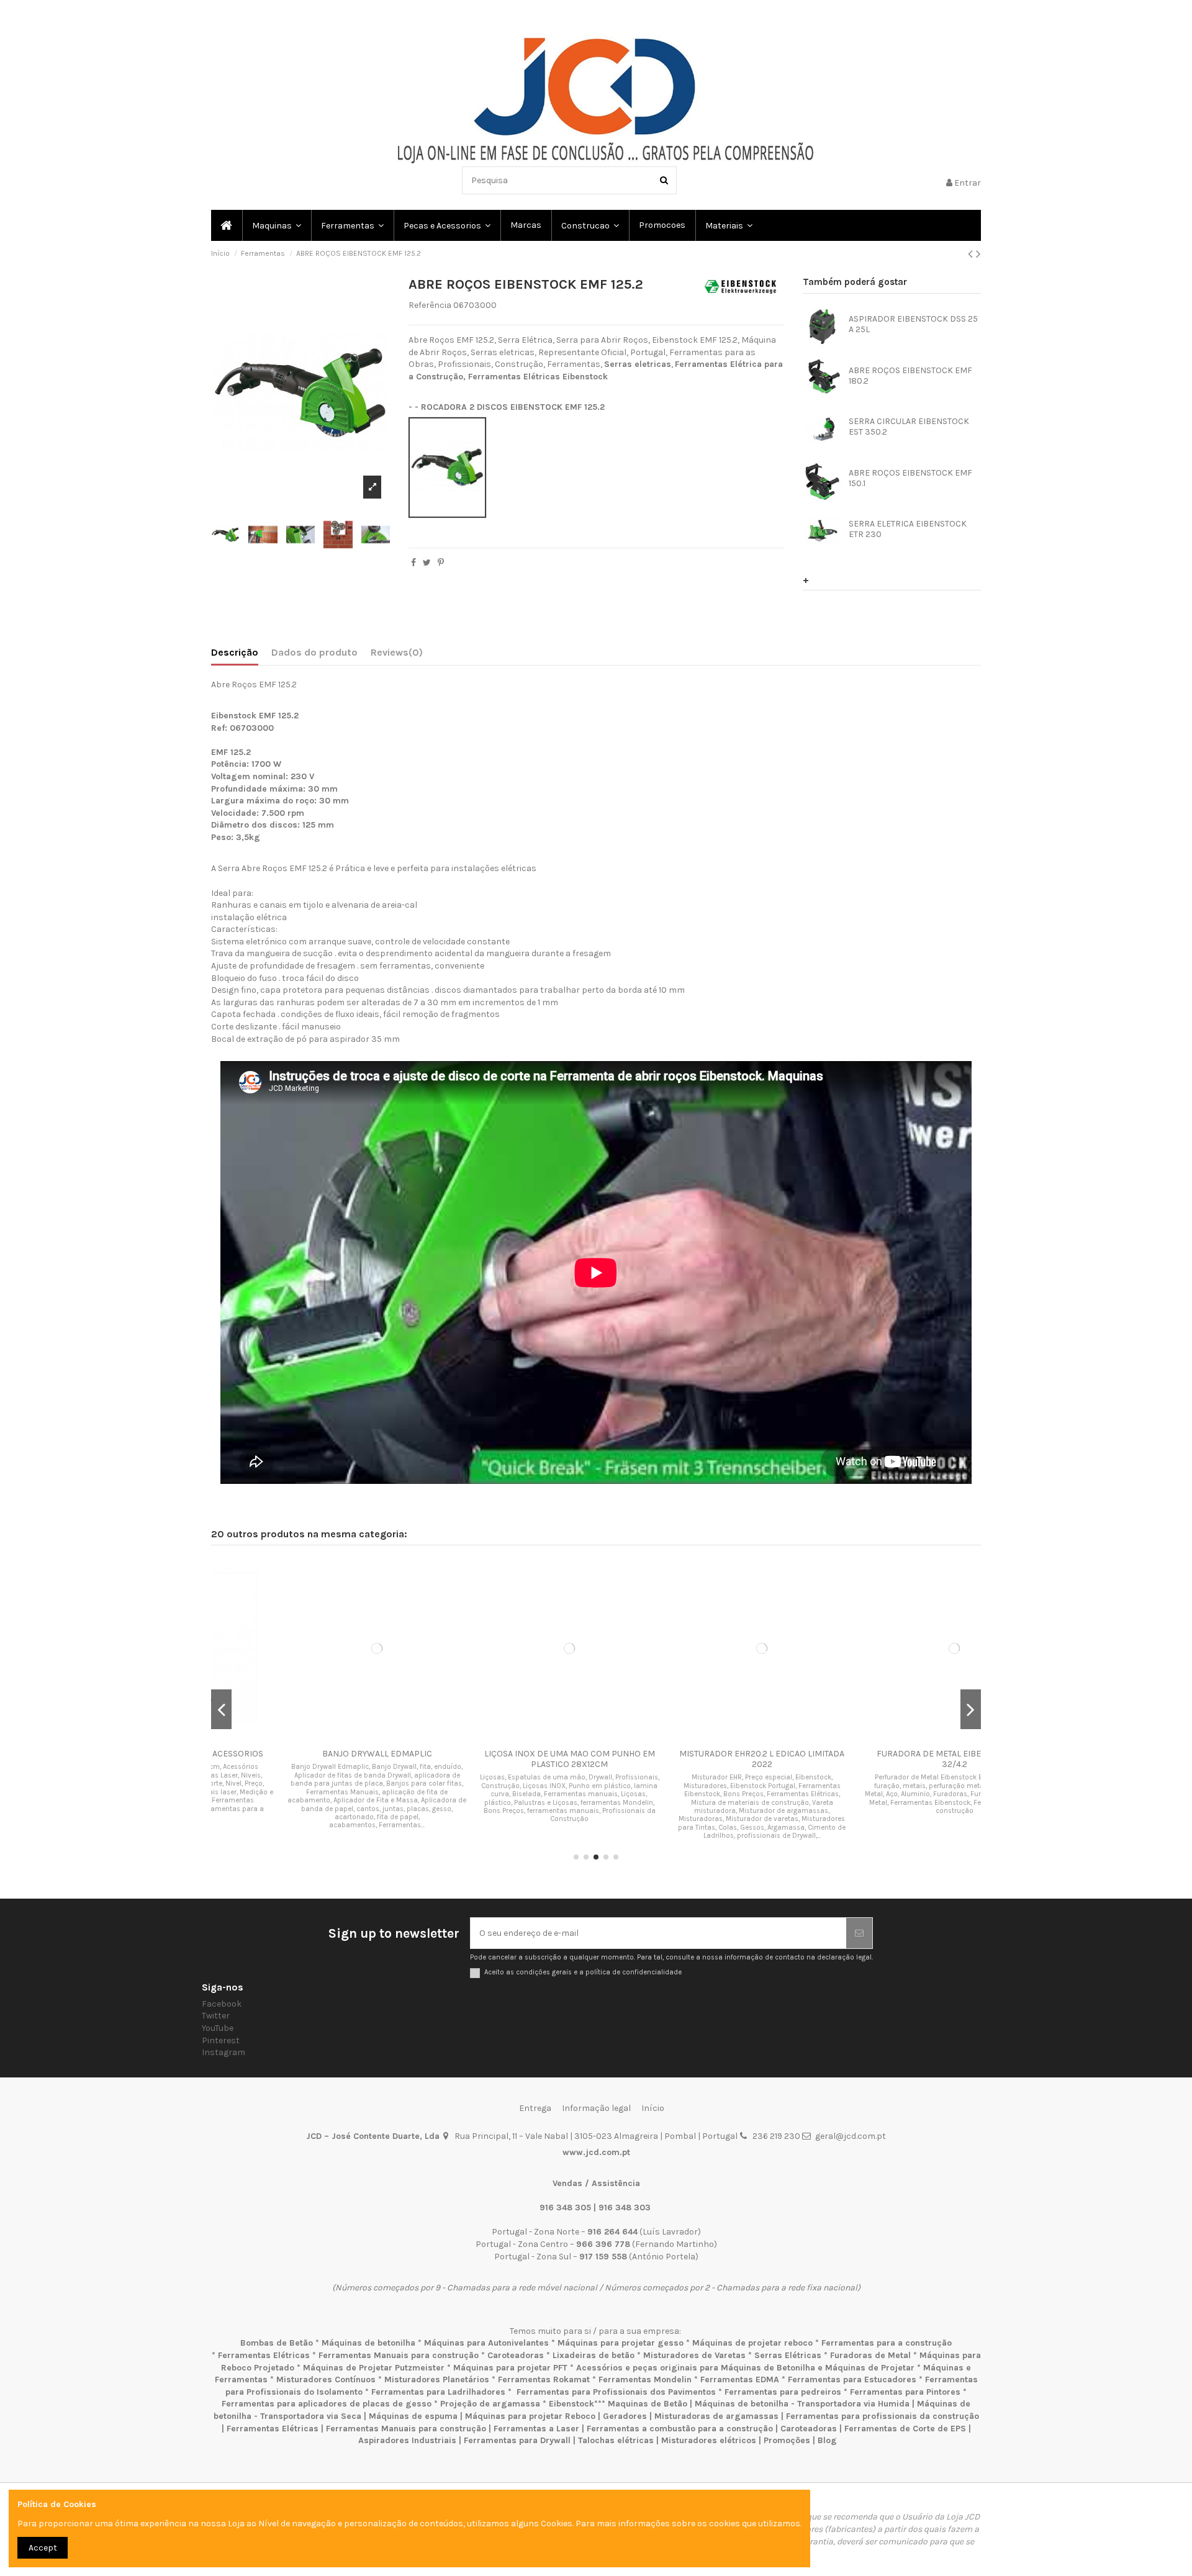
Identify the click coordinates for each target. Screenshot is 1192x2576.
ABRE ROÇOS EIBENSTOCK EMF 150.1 (910, 478)
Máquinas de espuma (413, 2416)
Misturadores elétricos (709, 2440)
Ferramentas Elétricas (264, 2355)
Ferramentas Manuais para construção (399, 2355)
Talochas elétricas (616, 2440)
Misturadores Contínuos (326, 2379)
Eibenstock (571, 2404)
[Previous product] (972, 254)
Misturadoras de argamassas (716, 2416)
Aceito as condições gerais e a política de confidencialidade (583, 1972)
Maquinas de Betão (648, 2404)
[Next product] (978, 254)
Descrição (235, 652)
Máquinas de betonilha (368, 2343)
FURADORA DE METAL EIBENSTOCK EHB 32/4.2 (885, 1759)
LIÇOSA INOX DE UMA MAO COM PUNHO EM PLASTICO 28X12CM (500, 1759)
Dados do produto (314, 652)
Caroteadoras (516, 2355)
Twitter (216, 2016)
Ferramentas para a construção (887, 2343)
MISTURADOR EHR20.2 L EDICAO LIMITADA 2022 (692, 1759)
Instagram (223, 2052)
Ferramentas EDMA (740, 2379)
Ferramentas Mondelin (645, 2379)
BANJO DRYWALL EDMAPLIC (308, 1754)
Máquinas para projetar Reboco (530, 2416)
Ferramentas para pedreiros (783, 2392)
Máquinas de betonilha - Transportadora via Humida (802, 2404)
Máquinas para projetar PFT (510, 2368)
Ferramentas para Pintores (905, 2392)
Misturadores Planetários (437, 2379)
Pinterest (221, 2040)
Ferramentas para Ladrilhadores (438, 2392)
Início (653, 2108)
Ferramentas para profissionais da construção (883, 2416)
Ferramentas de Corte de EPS (905, 2429)
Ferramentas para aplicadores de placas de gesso (327, 2404)
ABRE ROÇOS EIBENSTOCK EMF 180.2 (910, 376)
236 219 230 (776, 2136)
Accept (43, 2548)
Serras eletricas (638, 364)
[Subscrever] (859, 1933)
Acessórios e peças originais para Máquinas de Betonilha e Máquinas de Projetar (745, 2368)
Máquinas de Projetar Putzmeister (374, 2368)
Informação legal (596, 2108)
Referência (430, 305)
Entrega (535, 2108)
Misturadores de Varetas (694, 2355)
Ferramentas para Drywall (517, 2440)
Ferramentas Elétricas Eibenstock (538, 377)
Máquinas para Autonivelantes (486, 2343)
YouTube (218, 2028)
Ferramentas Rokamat (544, 2379)
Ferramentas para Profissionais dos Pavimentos (616, 2392)
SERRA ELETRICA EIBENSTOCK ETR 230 (908, 529)
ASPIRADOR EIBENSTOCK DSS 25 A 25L (913, 324)
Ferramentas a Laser (536, 2429)
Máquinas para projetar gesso (621, 2343)
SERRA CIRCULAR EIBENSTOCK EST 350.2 (909, 427)
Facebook (222, 2004)
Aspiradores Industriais (407, 2440)
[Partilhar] (413, 563)
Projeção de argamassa (490, 2404)
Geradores (625, 2416)
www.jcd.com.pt (596, 2152)
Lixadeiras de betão (594, 2355)
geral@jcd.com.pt (851, 2136)
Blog (827, 2440)
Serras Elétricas (788, 2355)
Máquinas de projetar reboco (752, 2343)
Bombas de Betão (277, 2343)
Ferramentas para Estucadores (852, 2379)
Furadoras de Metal (870, 2355)
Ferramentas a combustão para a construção (680, 2429)
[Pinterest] (441, 563)
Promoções (788, 2440)
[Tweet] (427, 563)
